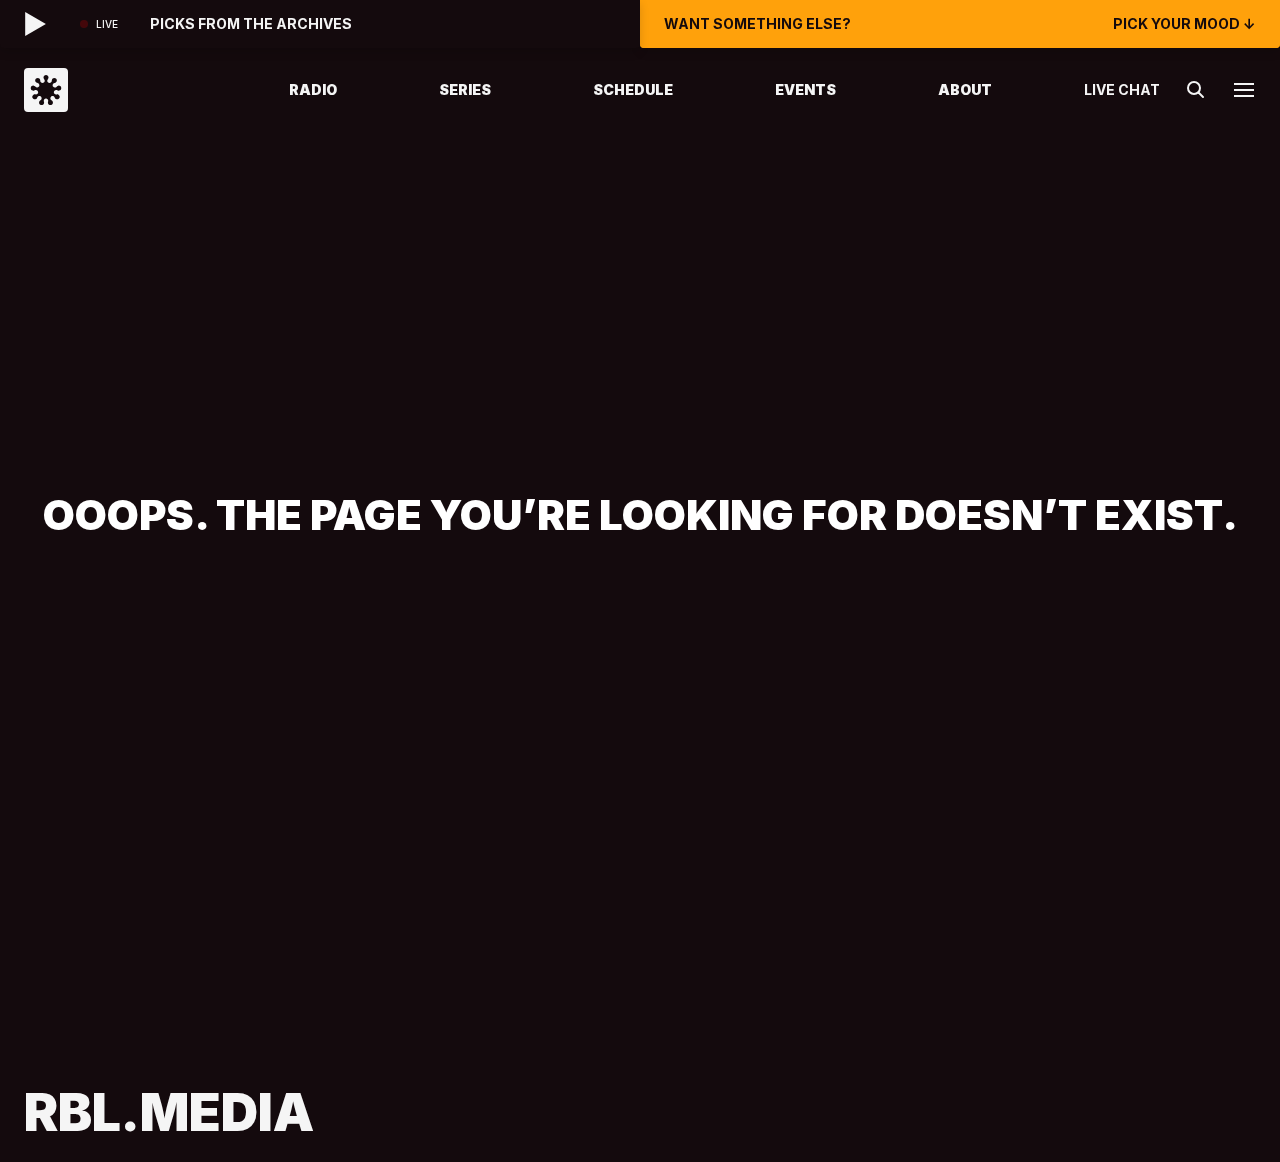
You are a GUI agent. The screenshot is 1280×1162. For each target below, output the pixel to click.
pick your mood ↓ (1184, 24)
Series (465, 89)
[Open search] (1196, 90)
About (965, 89)
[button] (1244, 90)
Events (805, 89)
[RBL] (131, 90)
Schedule (633, 89)
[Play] (36, 24)
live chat (1122, 90)
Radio (313, 89)
